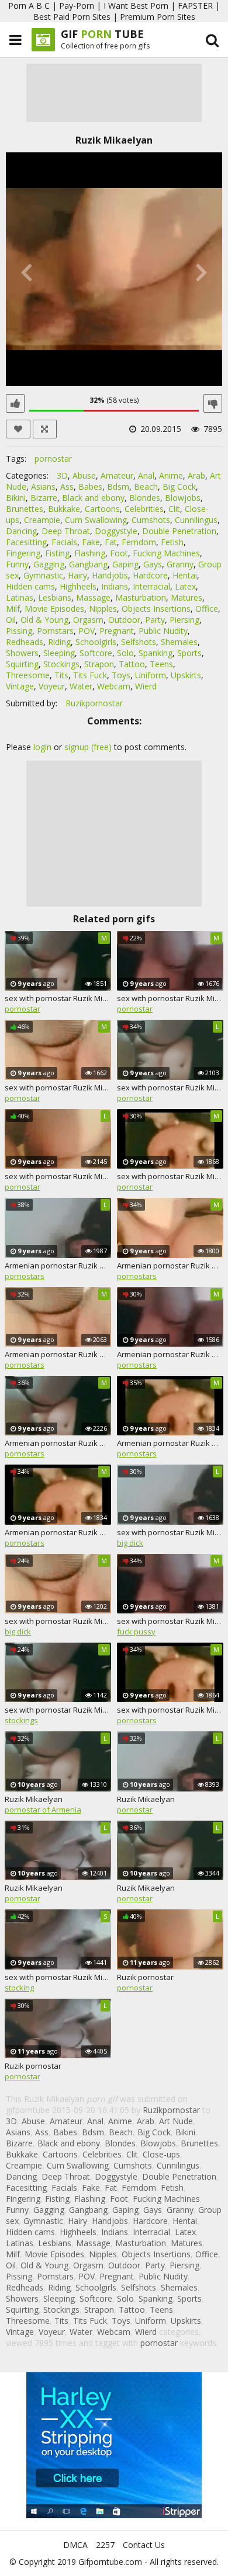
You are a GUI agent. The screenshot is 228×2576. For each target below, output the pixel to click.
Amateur (117, 475)
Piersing (184, 620)
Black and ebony (93, 498)
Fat (111, 542)
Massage (93, 597)
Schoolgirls (96, 642)
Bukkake (64, 509)
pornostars (25, 1276)
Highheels (78, 586)
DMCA (75, 2545)
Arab (196, 475)
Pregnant (117, 631)
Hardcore (150, 575)
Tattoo (132, 664)
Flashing (90, 553)
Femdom (139, 542)
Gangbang (88, 564)
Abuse (84, 475)
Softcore (96, 653)
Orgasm (88, 620)
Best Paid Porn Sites (72, 17)
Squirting (22, 664)
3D (62, 475)
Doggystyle (116, 531)
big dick (130, 1543)
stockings (21, 1720)
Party (155, 620)
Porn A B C (29, 6)
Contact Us (144, 2545)
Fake (91, 542)
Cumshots (151, 520)
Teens (161, 664)
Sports (189, 653)
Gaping (125, 564)
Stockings (61, 664)
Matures (186, 597)
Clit (174, 509)
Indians (115, 586)
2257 (105, 2545)
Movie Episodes (54, 609)
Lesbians (55, 597)
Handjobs (110, 575)
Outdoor (124, 620)
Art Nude (176, 2121)
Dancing (21, 531)
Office (207, 609)
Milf (13, 609)
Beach (146, 487)
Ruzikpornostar (94, 703)
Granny (180, 564)
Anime (171, 475)
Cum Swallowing (96, 520)
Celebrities (144, 509)
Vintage (20, 686)
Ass (67, 487)
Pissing (19, 631)
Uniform (151, 675)
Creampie (42, 520)
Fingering (23, 553)
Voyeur (52, 686)
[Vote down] (213, 403)
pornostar (53, 459)
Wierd (146, 686)
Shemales (179, 642)
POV (87, 631)
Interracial (151, 586)
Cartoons (102, 509)
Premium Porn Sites (158, 17)
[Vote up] (15, 403)
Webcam (114, 686)
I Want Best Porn (136, 6)
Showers (22, 653)
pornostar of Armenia (43, 1810)
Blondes (145, 498)
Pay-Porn (77, 6)
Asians (43, 487)
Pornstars (55, 631)
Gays (153, 564)
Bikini (16, 498)
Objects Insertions (156, 609)
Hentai (185, 575)
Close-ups (161, 2154)
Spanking (156, 653)
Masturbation (141, 597)
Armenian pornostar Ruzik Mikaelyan (58, 1266)
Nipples (103, 609)
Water (81, 686)
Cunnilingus (196, 520)
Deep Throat (66, 531)
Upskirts (186, 675)
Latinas (20, 597)
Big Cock (179, 487)
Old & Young (44, 620)
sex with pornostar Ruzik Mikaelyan (58, 998)
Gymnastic (43, 575)
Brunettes (25, 509)
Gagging (49, 564)
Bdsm (118, 487)
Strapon (99, 664)
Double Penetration (179, 531)
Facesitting (26, 542)
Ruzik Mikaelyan (34, 1799)
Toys (121, 675)
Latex (185, 586)
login (42, 747)
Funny (17, 564)
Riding (59, 642)
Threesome (28, 675)
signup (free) (88, 747)
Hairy (77, 575)
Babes (90, 487)
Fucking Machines (166, 553)
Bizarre (44, 498)
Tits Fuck (90, 675)
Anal (146, 475)
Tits (61, 675)
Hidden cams (30, 586)
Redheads (25, 642)
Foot (119, 553)
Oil (11, 620)
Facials (64, 542)
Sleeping (59, 653)
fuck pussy (136, 1632)
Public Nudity (163, 631)
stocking (19, 1988)
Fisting (57, 553)
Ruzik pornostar (145, 1977)
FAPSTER (195, 6)
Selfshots (139, 642)
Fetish (172, 542)
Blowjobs (183, 498)
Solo (125, 653)
